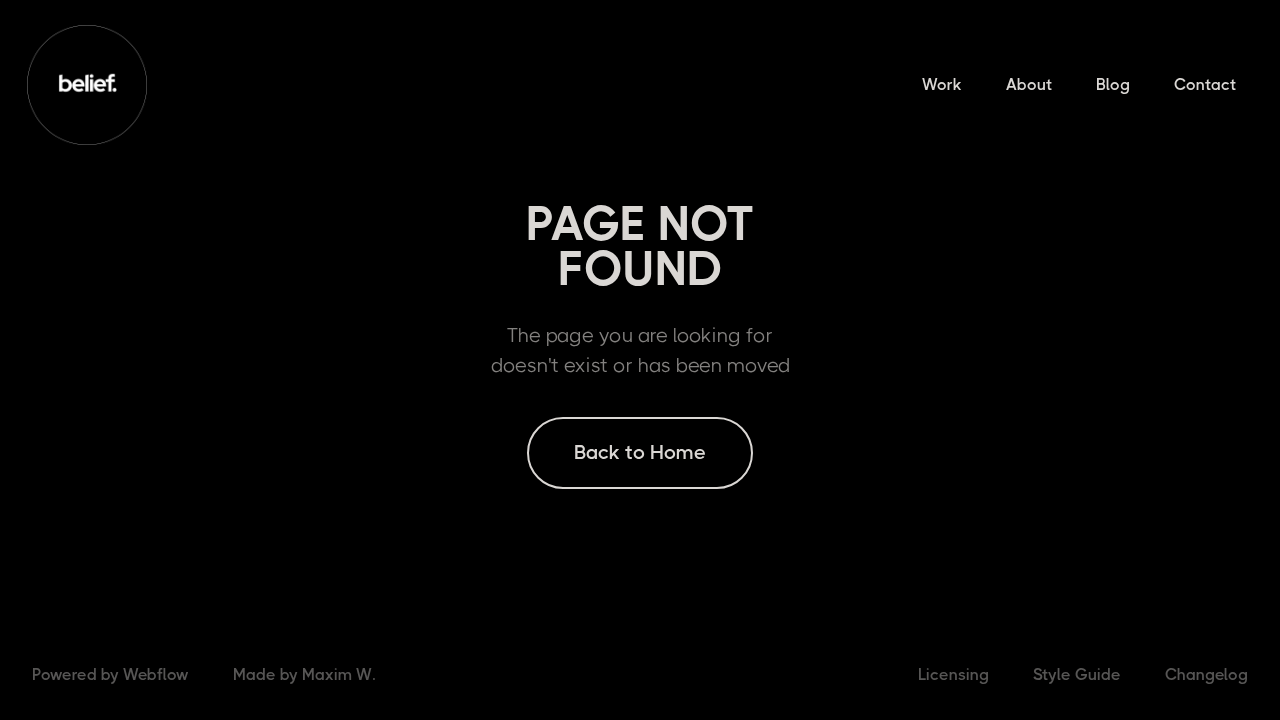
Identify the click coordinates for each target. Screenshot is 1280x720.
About (1029, 84)
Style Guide (1077, 674)
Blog (1113, 84)
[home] (87, 85)
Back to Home (640, 452)
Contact (1205, 84)
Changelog (1206, 674)
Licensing (953, 674)
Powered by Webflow (110, 674)
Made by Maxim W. (304, 674)
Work (942, 84)
